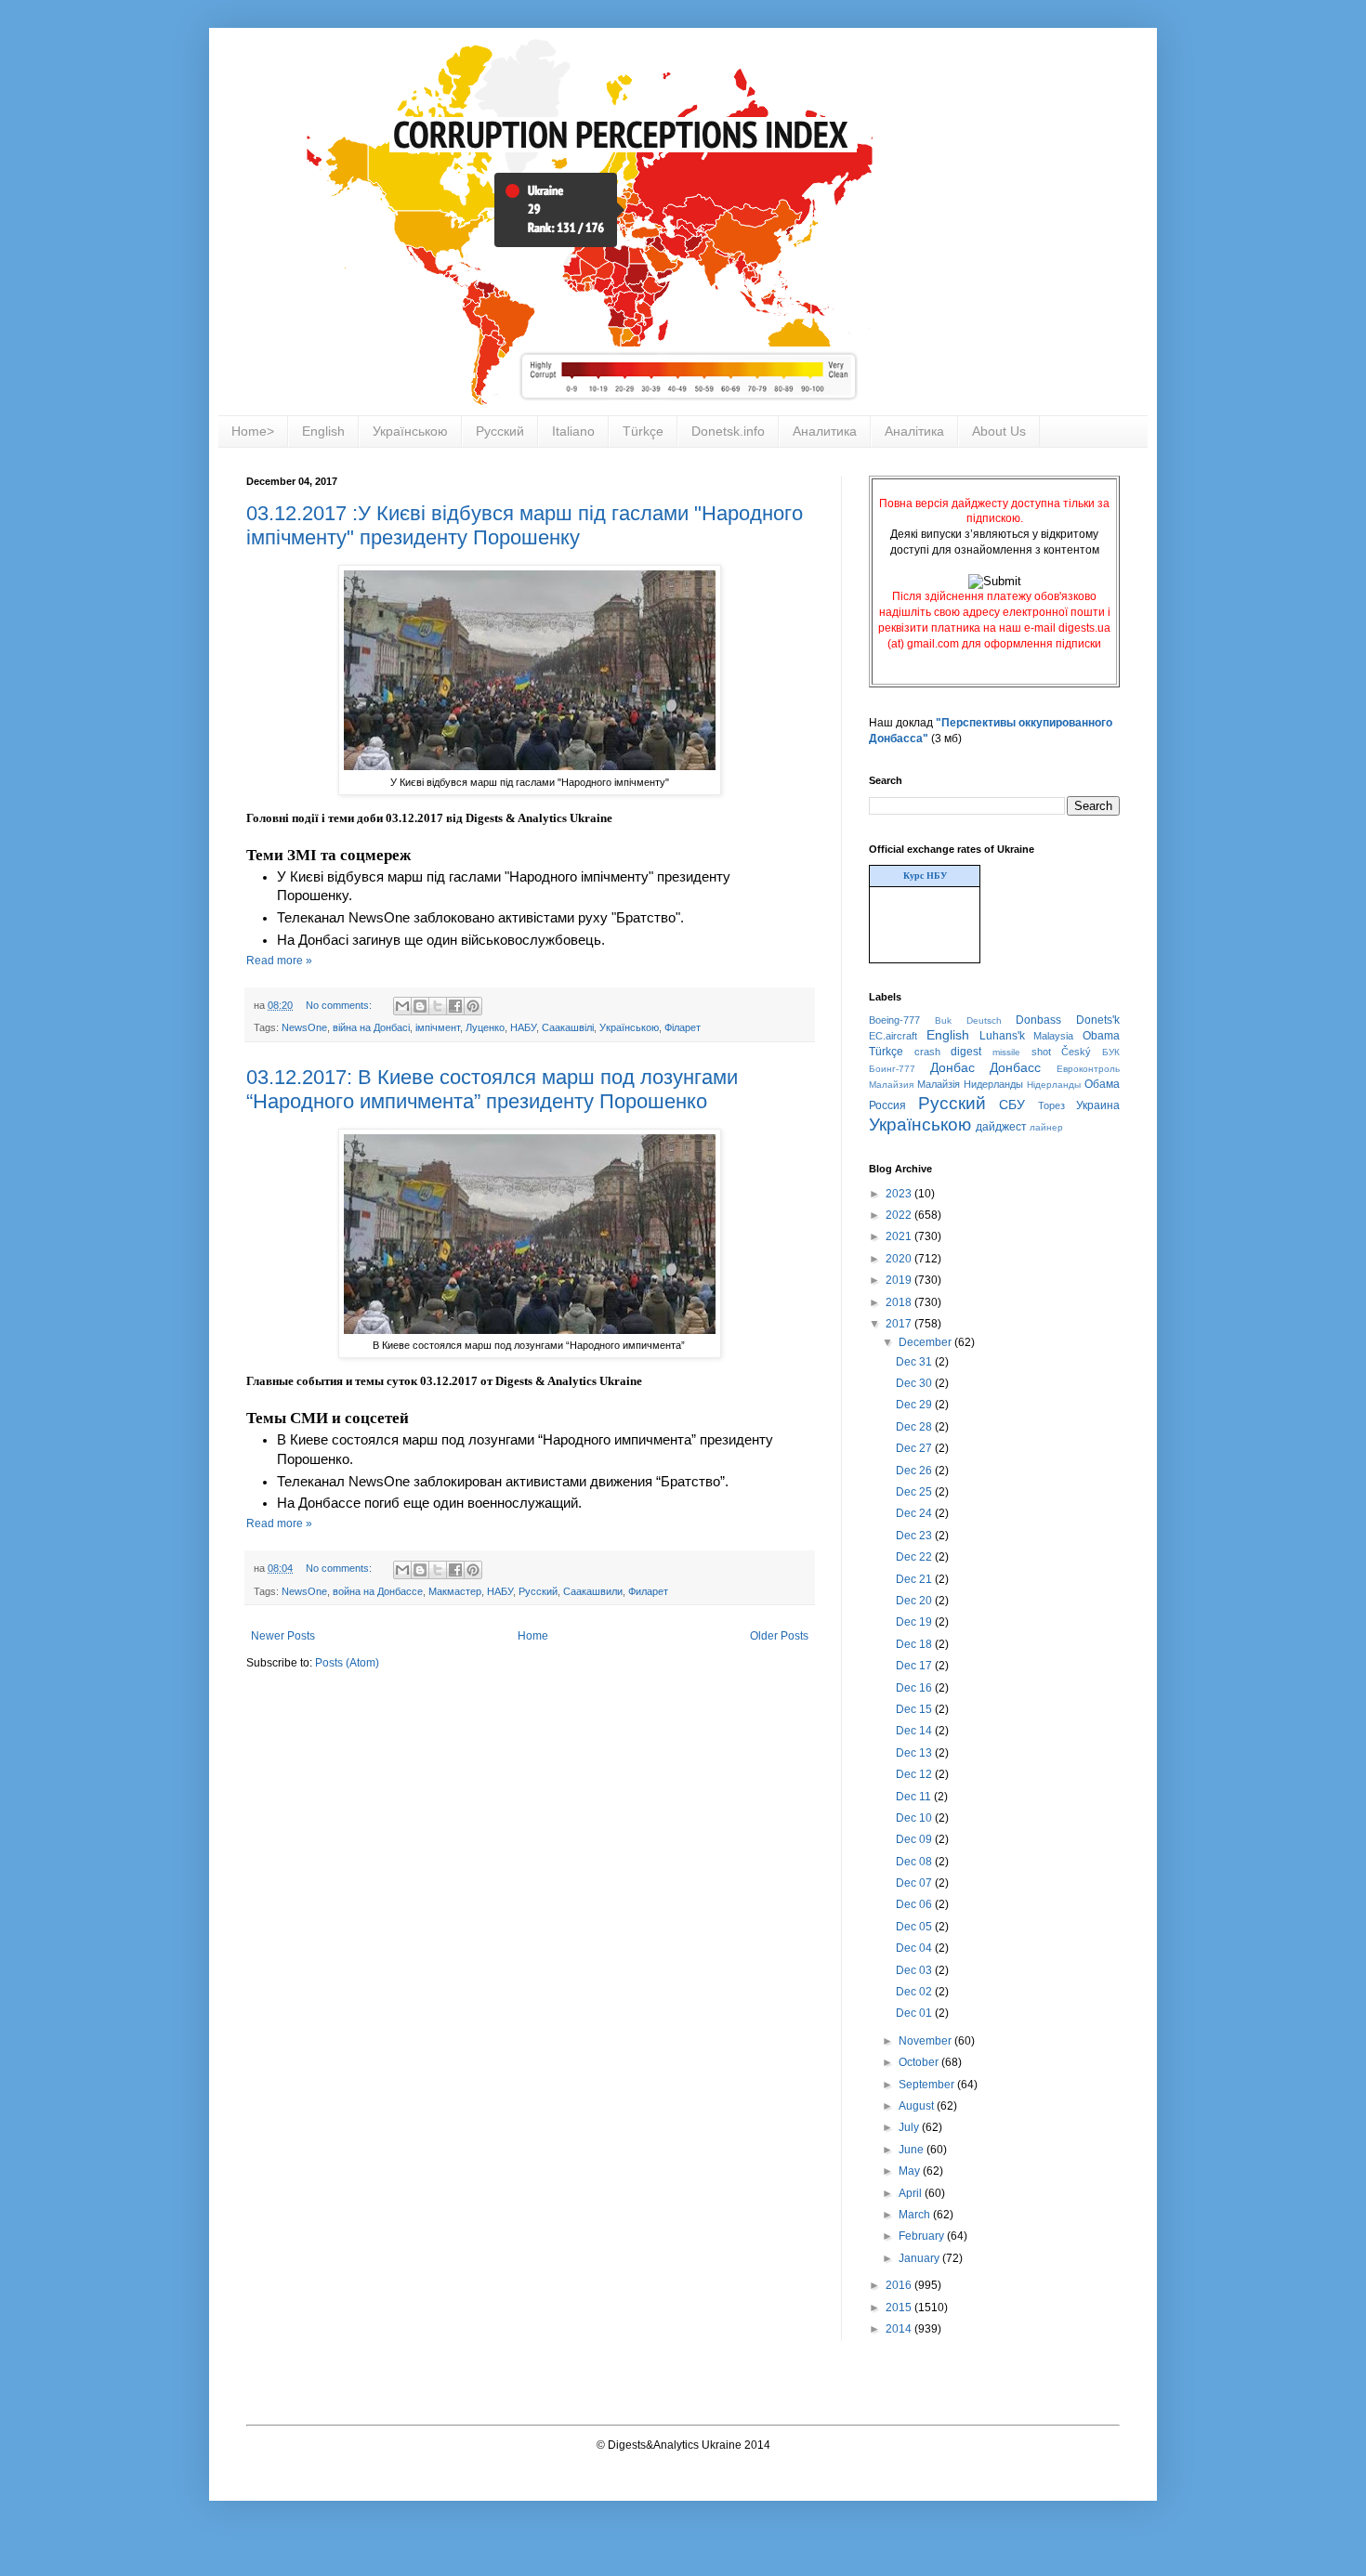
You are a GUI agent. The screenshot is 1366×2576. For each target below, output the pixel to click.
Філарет (683, 1027)
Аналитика (825, 431)
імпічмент (438, 1027)
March (916, 2215)
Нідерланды (1054, 1085)
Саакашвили (593, 1591)
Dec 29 (915, 1405)
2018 (900, 1302)
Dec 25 (915, 1492)
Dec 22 (915, 1557)
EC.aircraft (893, 1036)
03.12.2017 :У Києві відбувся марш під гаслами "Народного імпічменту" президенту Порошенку (525, 525)
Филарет (648, 1591)
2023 (900, 1194)
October (920, 2062)
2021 (900, 1236)
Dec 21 (915, 1579)
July (910, 2127)
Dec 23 (915, 1536)
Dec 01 (915, 2013)
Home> (253, 431)
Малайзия (891, 1085)
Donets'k (1098, 1020)
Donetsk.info (728, 431)
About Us (999, 431)
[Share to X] (438, 1006)
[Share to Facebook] (455, 1006)
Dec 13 (915, 1753)
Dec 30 (915, 1383)
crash (927, 1052)
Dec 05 (915, 1927)
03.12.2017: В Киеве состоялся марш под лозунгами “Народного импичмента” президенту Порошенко (492, 1089)
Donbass (1038, 1020)
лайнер (1046, 1127)
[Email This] (402, 1006)
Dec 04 (915, 1948)
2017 (900, 1324)
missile (1006, 1052)
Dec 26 (915, 1471)
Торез (1051, 1105)
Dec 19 (915, 1622)
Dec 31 (915, 1362)
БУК (1111, 1052)
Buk (943, 1020)
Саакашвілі (568, 1027)
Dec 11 (915, 1797)
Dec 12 (915, 1774)
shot (1041, 1052)
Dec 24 (915, 1513)
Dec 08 (915, 1862)
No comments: (340, 1005)
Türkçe (643, 431)
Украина (1098, 1105)
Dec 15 (915, 1709)
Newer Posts (283, 1636)
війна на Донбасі (371, 1027)
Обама (1102, 1084)
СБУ (1012, 1105)
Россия (887, 1105)
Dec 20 (915, 1601)
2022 (900, 1215)
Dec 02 (915, 1992)
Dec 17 (915, 1666)
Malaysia (1053, 1036)
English (323, 431)
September (928, 2085)
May (911, 2171)
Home (533, 1636)
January (920, 2258)
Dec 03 (915, 1970)
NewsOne (304, 1027)
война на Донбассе (378, 1591)
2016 (900, 2285)
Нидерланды (993, 1084)
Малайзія (939, 1084)
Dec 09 (915, 1839)
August (918, 2106)
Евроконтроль (1088, 1069)
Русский (500, 431)
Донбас (952, 1067)
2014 (900, 2329)
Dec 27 (915, 1448)
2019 (900, 1280)
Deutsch (984, 1020)
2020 (900, 1259)
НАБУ (523, 1027)
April (912, 2193)
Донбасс (1015, 1067)
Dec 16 (915, 1688)
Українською (410, 431)
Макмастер (455, 1591)
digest (966, 1052)
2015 (900, 2308)
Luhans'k (1002, 1036)
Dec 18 (915, 1644)
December (926, 1342)
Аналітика (914, 431)
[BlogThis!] (420, 1006)
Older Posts (779, 1636)
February (923, 2236)
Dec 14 (915, 1731)
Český (1076, 1052)
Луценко (485, 1027)
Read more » (279, 961)
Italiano (573, 431)
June (913, 2150)
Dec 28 (915, 1427)
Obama (1101, 1036)
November (926, 2041)
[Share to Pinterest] (473, 1006)
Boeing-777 (894, 1020)
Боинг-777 (892, 1069)
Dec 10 (915, 1818)
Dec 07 (915, 1883)
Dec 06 (915, 1904)
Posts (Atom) (347, 1663)
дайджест (1001, 1127)
